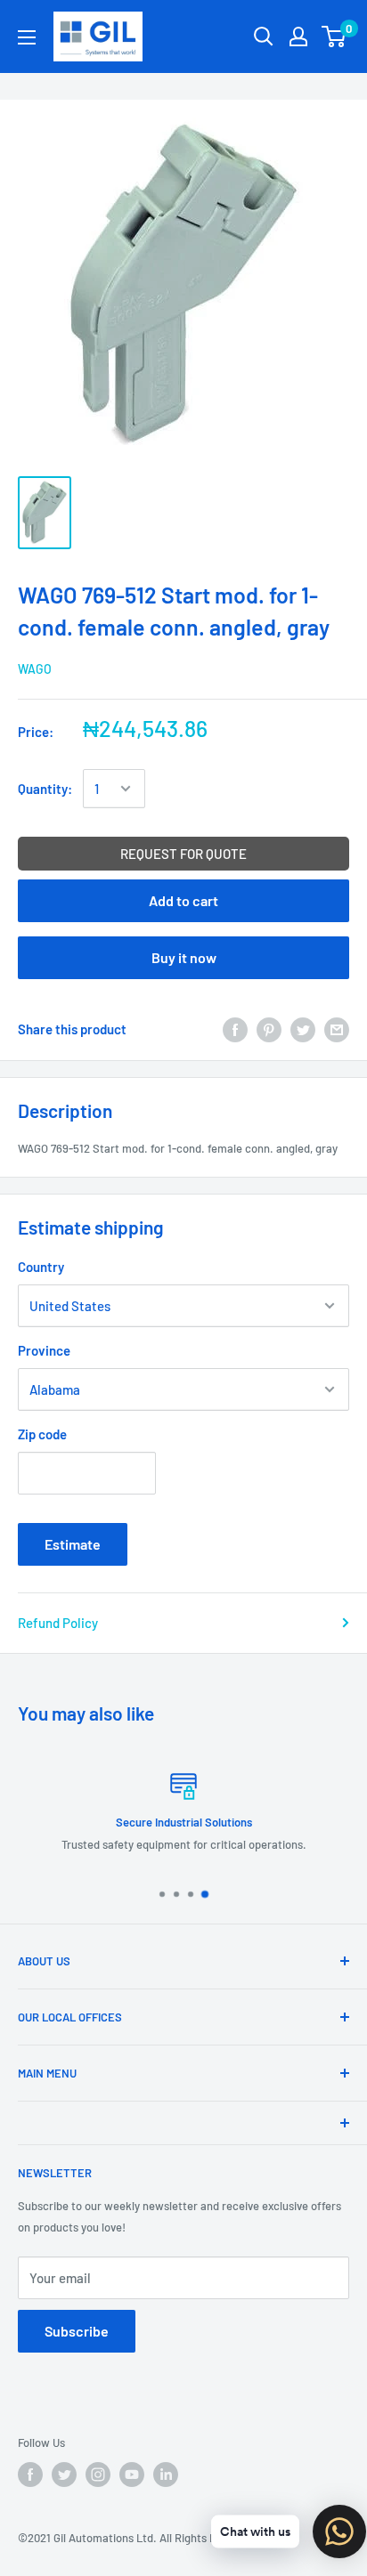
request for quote (183, 854)
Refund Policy (58, 1623)
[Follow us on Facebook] (30, 2475)
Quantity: (45, 789)
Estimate (73, 1544)
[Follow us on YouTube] (132, 2475)
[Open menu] (27, 37)
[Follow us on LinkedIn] (166, 2475)
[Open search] (264, 36)
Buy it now (184, 957)
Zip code (42, 1434)
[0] (334, 36)
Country (41, 1267)
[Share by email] (337, 1028)
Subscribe (77, 2331)
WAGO (35, 669)
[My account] (298, 36)
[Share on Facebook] (235, 1028)
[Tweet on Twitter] (303, 1028)
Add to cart (183, 900)
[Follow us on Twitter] (64, 2475)
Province (44, 1350)
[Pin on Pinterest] (269, 1028)
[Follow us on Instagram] (98, 2475)
